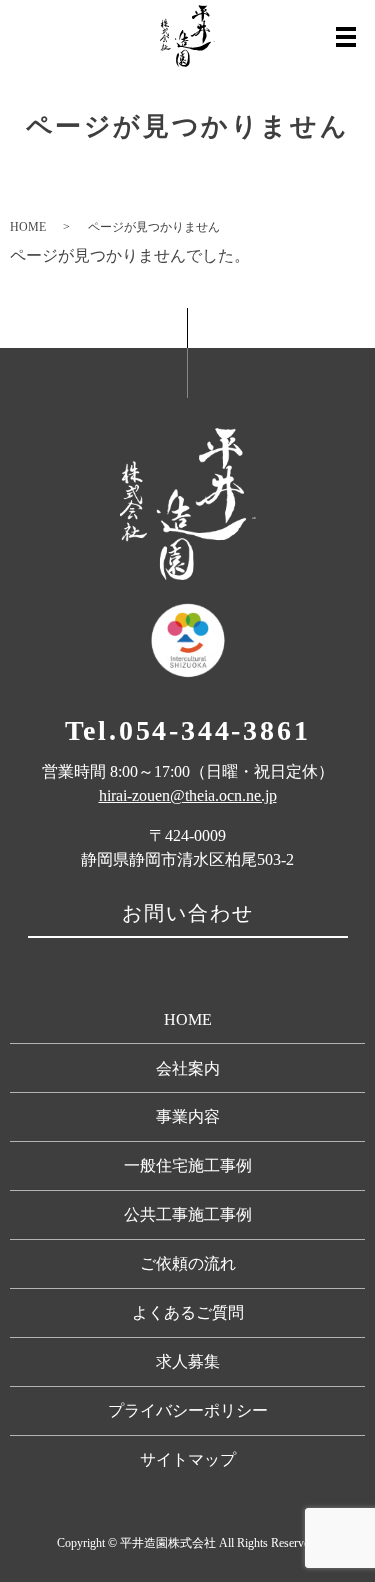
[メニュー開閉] (346, 37)
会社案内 (188, 1068)
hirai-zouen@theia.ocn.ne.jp (188, 795)
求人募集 (188, 1361)
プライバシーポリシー (188, 1410)
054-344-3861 (215, 730)
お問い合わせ (188, 913)
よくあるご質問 (188, 1312)
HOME (28, 227)
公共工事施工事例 (188, 1214)
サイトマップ (188, 1459)
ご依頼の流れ (188, 1263)
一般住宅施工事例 (188, 1165)
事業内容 (188, 1116)
